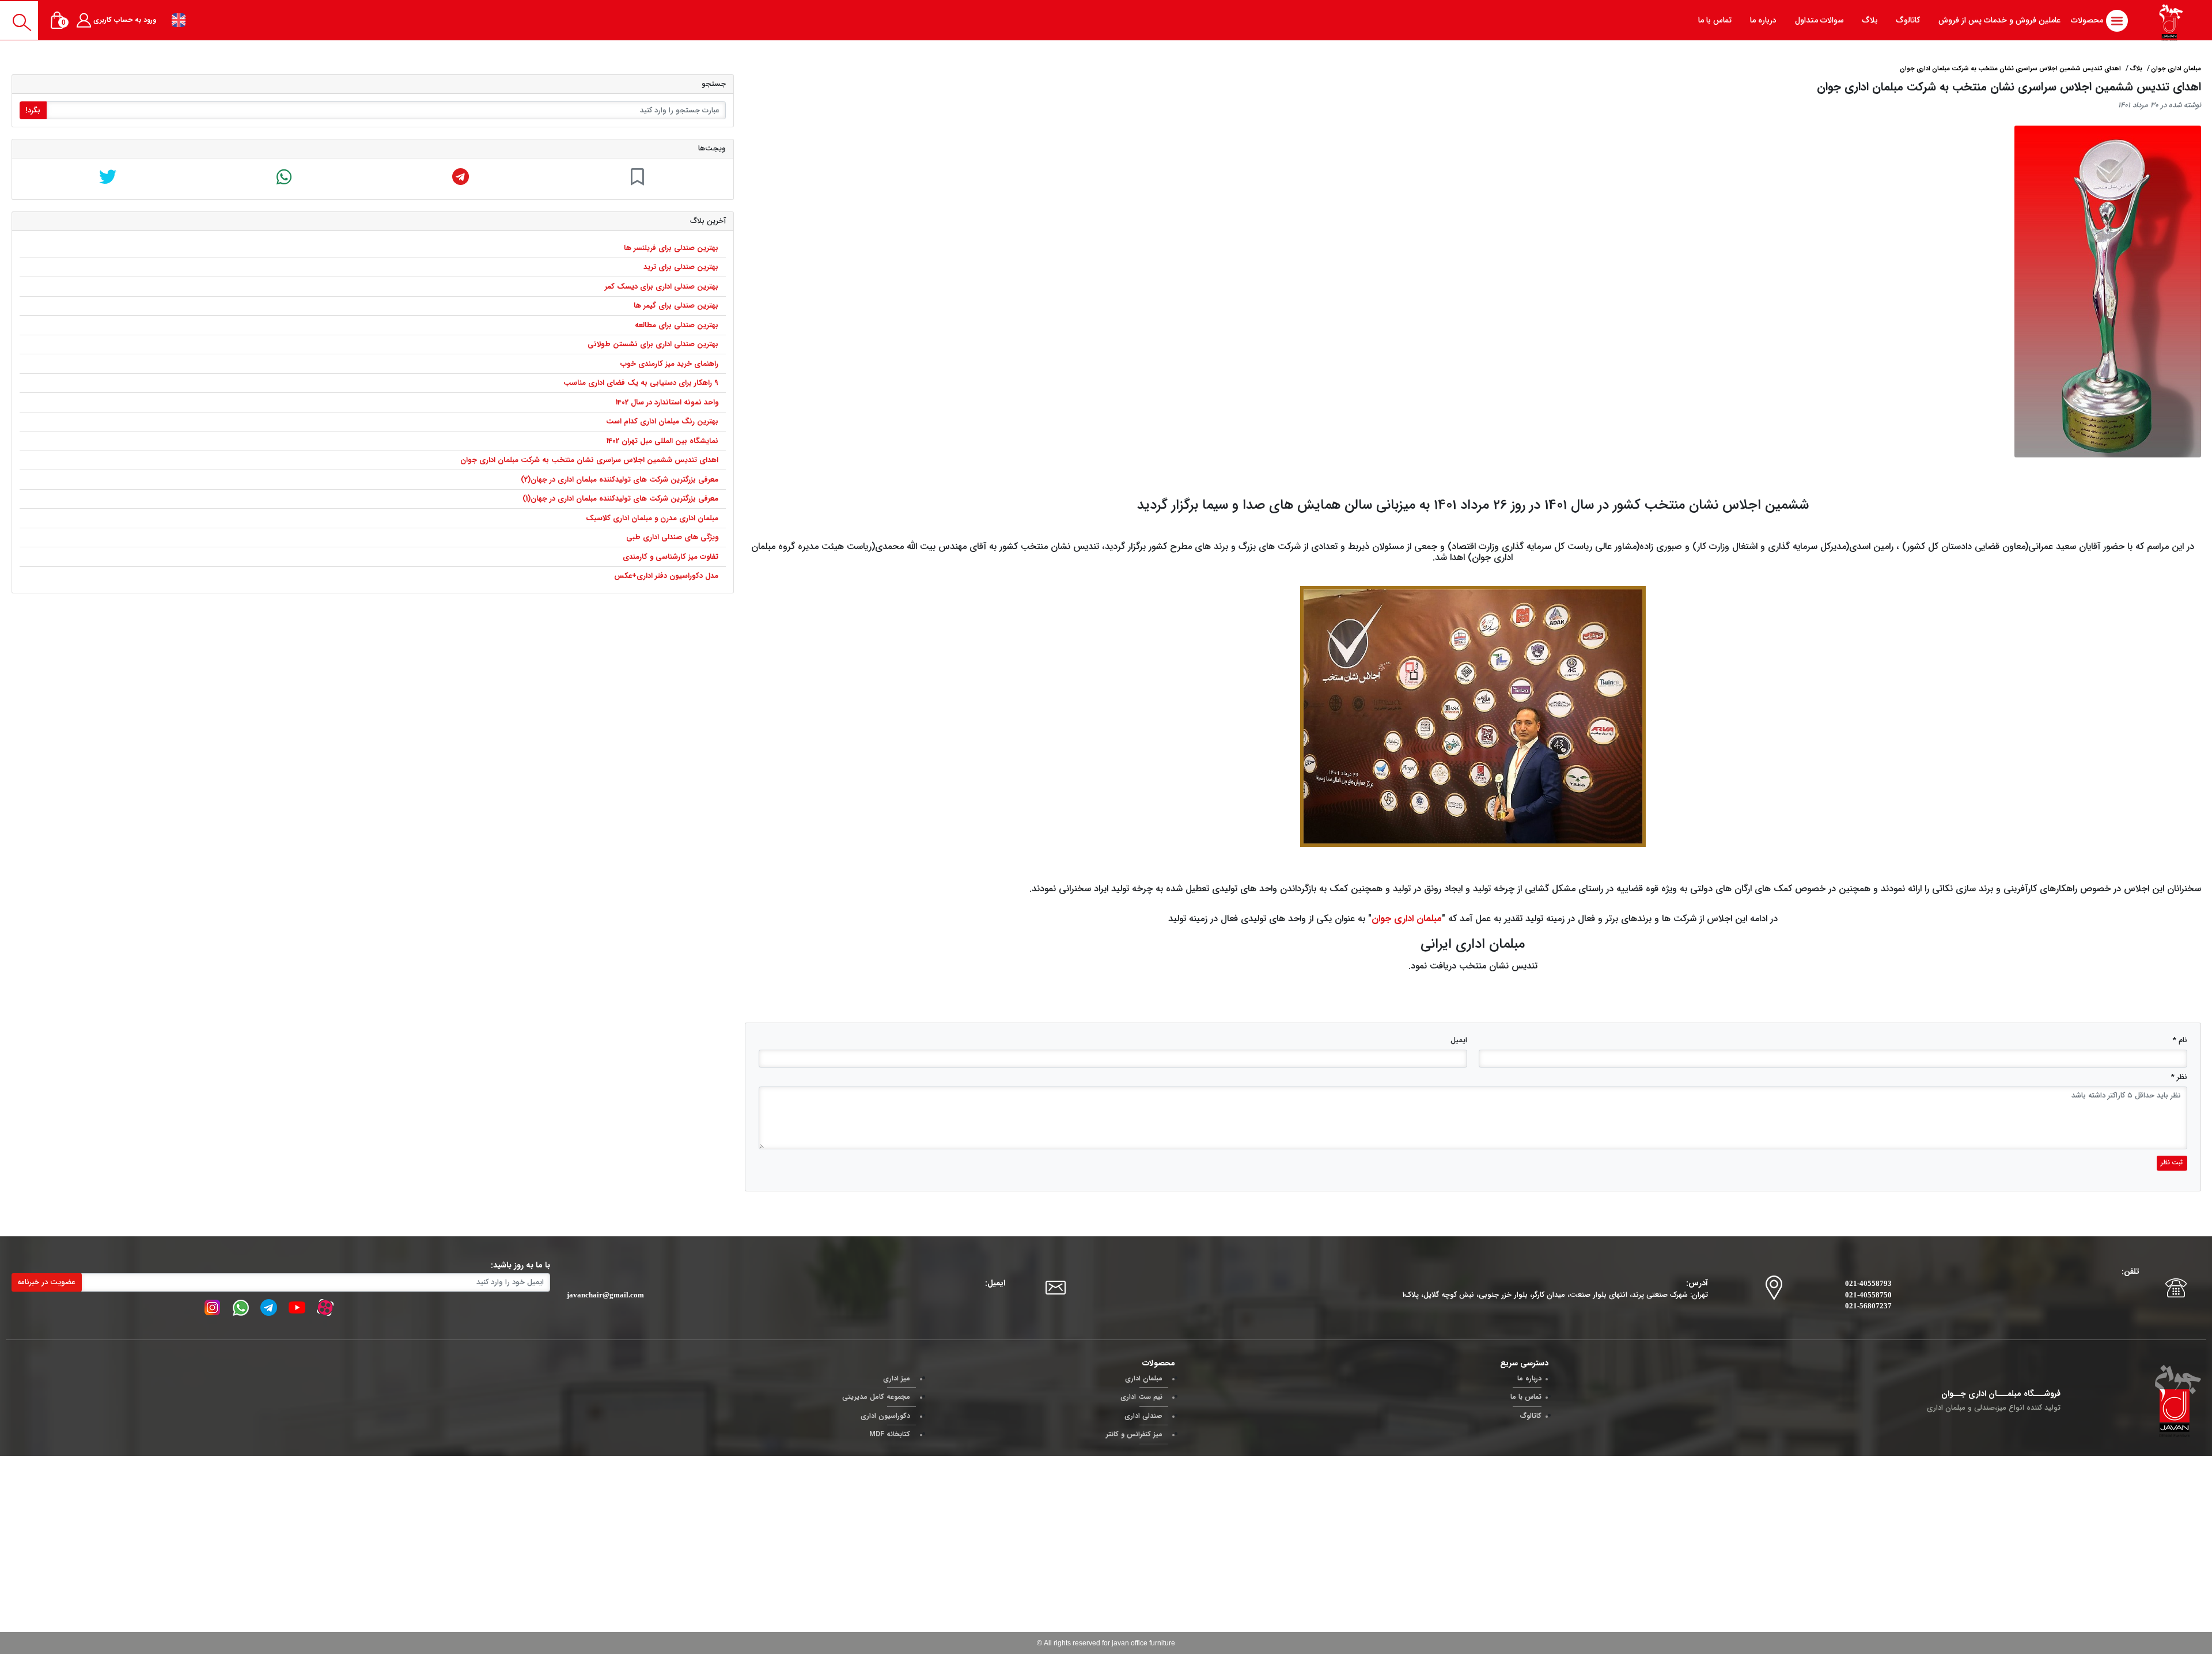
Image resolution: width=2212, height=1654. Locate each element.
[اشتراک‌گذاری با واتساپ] (284, 179)
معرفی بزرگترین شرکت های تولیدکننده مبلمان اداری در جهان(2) (620, 480)
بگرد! (33, 110)
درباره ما (1529, 1378)
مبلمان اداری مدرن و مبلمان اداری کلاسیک (652, 518)
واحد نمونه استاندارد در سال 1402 (667, 402)
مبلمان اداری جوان (1407, 919)
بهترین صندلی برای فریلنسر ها (671, 248)
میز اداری (897, 1378)
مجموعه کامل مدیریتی (876, 1397)
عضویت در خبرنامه (46, 1282)
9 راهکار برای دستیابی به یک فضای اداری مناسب (641, 383)
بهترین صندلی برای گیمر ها (676, 306)
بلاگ (2136, 69)
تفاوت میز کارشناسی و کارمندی (671, 557)
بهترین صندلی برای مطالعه (677, 325)
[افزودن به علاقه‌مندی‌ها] (637, 179)
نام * (2180, 1040)
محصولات (2088, 20)
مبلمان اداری (1144, 1378)
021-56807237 (1868, 1306)
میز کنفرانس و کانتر (1134, 1434)
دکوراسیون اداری (885, 1416)
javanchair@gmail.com (605, 1295)
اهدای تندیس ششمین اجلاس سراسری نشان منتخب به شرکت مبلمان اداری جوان (589, 460)
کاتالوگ (1531, 1416)
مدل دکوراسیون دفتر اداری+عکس (666, 576)
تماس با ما (1526, 1397)
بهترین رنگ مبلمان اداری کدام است (662, 421)
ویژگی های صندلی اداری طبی (672, 537)
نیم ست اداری (1141, 1397)
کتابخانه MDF (890, 1434)
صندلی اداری (1143, 1416)
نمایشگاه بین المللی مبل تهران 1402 (662, 441)
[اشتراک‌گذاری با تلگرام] (461, 179)
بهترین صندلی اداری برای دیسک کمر (662, 287)
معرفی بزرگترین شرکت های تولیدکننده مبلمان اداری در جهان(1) (620, 499)
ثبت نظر (2172, 1163)
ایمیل (1459, 1040)
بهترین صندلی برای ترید (681, 267)
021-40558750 (1868, 1295)
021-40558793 (1868, 1283)
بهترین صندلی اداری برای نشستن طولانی (653, 344)
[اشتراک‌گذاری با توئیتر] (108, 179)
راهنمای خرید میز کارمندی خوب (669, 364)
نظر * (2179, 1077)
